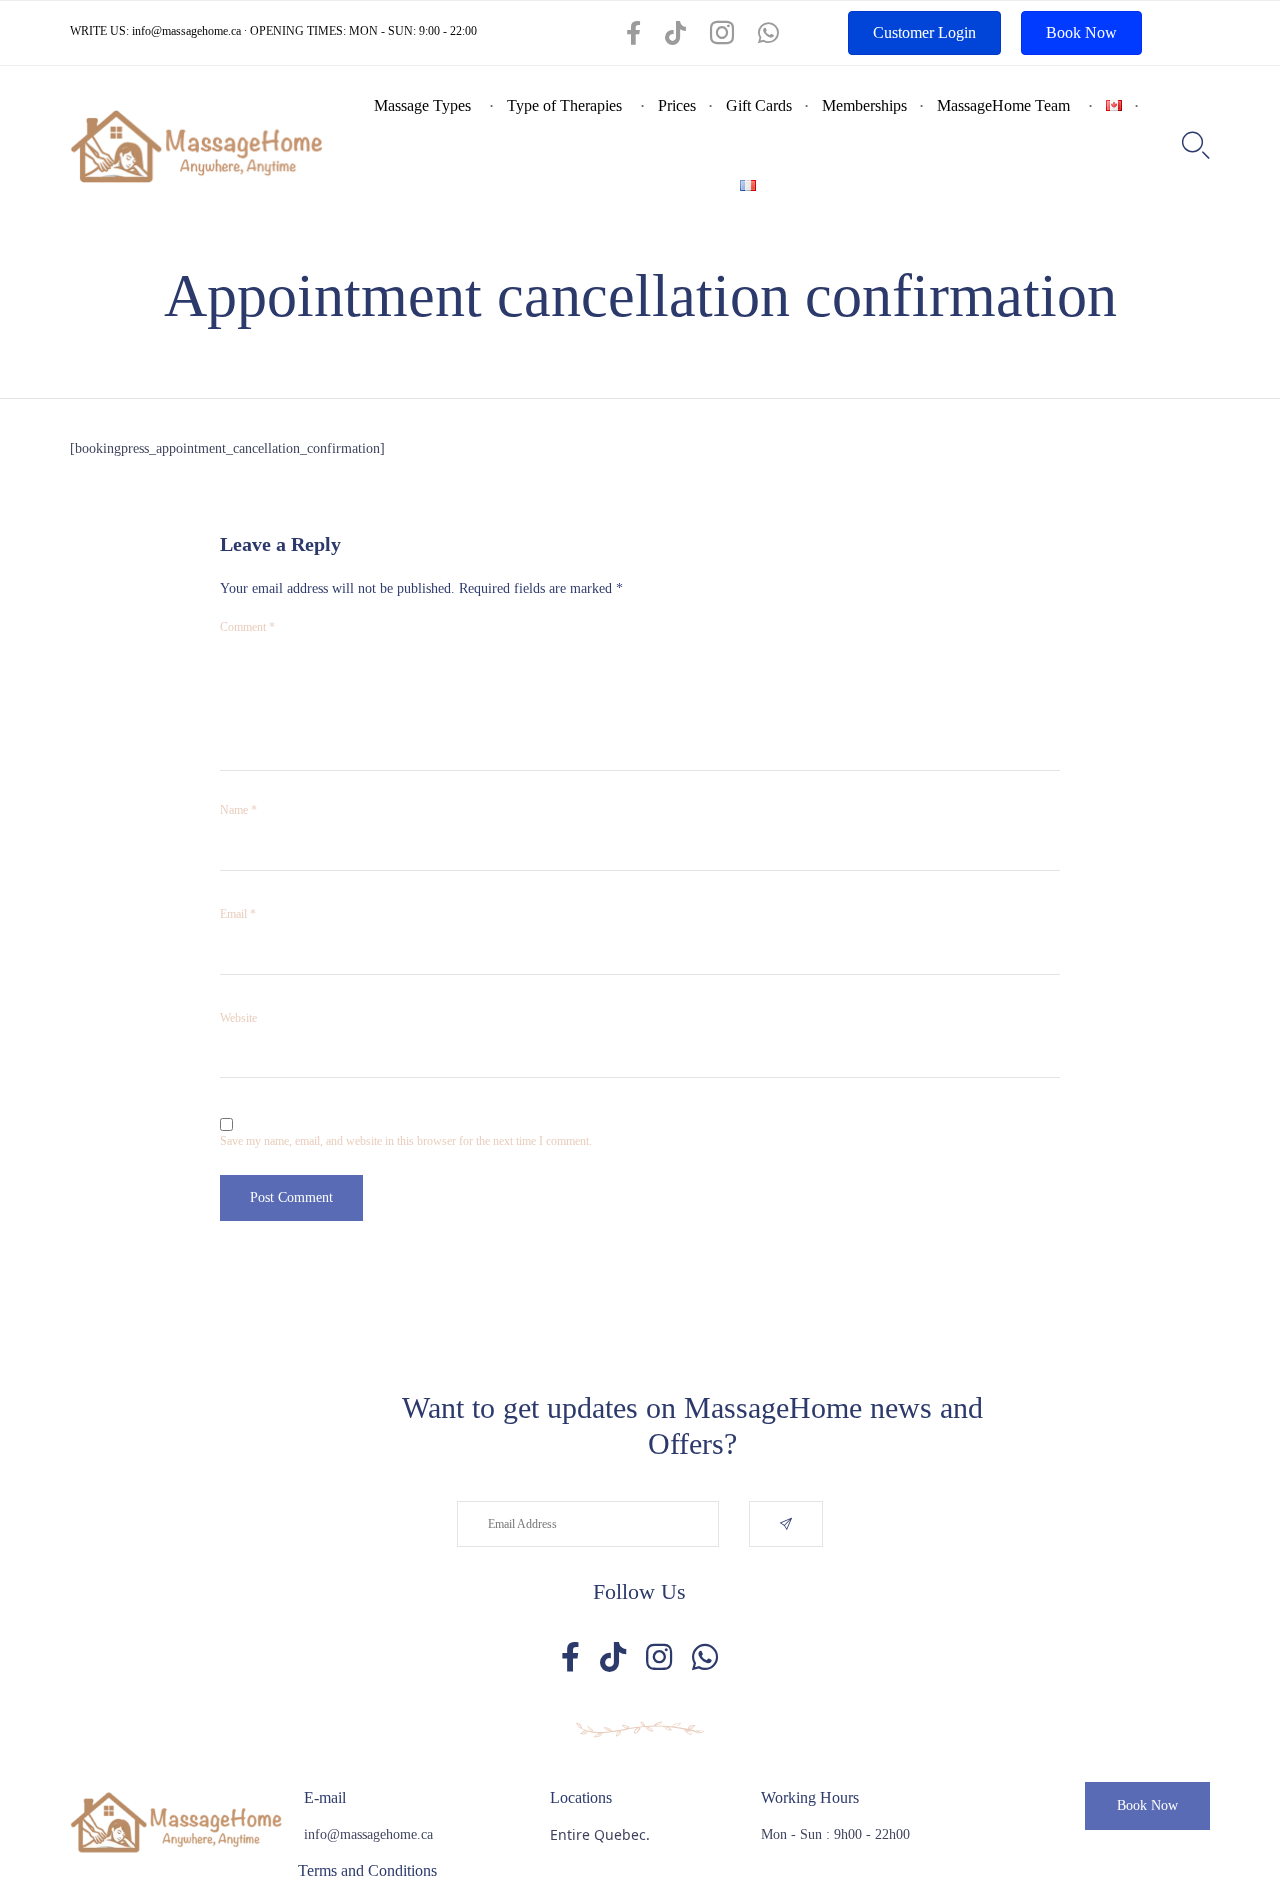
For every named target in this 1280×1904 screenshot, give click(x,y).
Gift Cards (759, 105)
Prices (677, 105)
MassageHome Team (1003, 105)
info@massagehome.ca (186, 31)
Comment (247, 627)
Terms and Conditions (367, 1870)
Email (238, 914)
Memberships (864, 105)
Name (238, 810)
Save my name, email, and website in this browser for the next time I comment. (406, 1141)
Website (238, 1018)
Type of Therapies (564, 105)
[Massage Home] (197, 146)
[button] (786, 1524)
